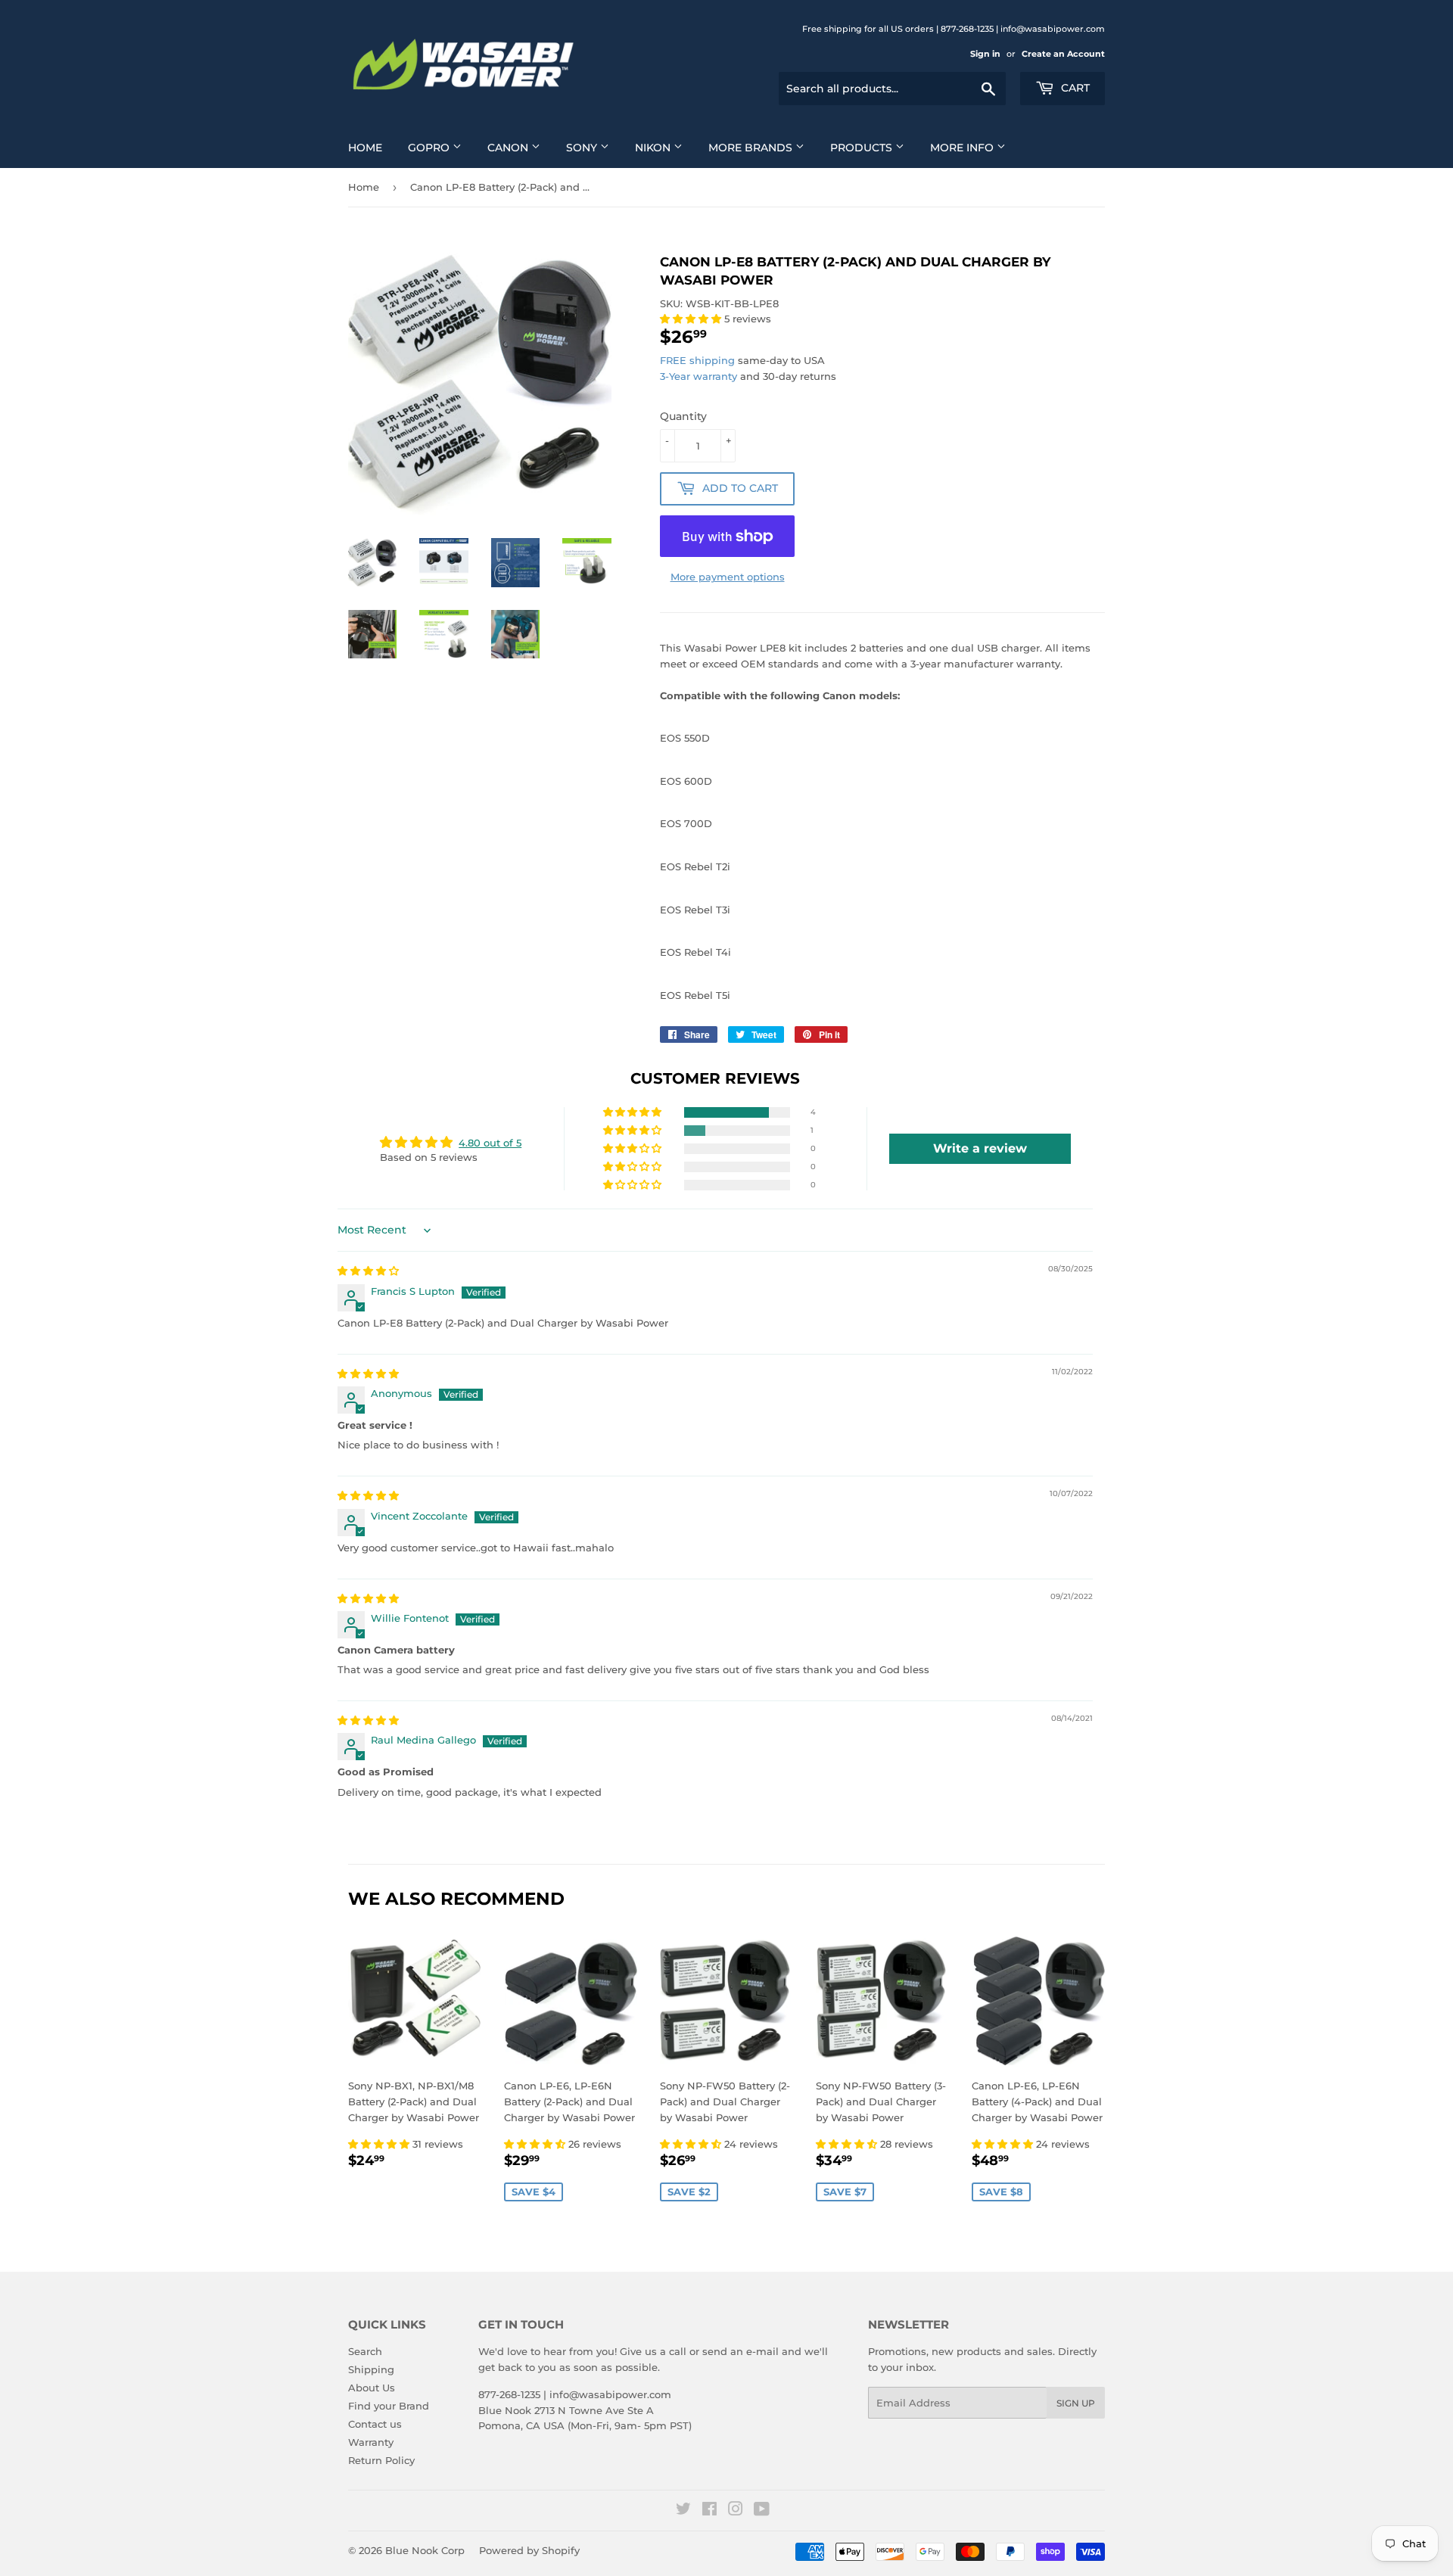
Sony (583, 148)
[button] (692, 319)
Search (365, 2351)
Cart (1074, 88)
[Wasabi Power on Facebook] (709, 2511)
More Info (963, 148)
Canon (509, 148)
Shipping (371, 2369)
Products (863, 148)
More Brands (752, 148)
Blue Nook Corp (425, 2550)
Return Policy (381, 2460)
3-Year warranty (700, 376)
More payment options (728, 577)
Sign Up (1076, 2403)
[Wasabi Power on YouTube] (762, 2511)
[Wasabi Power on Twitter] (683, 2511)
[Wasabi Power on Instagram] (736, 2511)
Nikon (654, 148)
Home (365, 148)
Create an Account (1063, 54)
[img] (368, 1271)
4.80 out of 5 (490, 1143)
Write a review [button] (980, 1148)
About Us (372, 2388)
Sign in (985, 54)
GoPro (430, 148)
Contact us (375, 2424)
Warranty (371, 2442)
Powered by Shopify (529, 2550)
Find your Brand (389, 2406)
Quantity (683, 416)
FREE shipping (697, 360)
